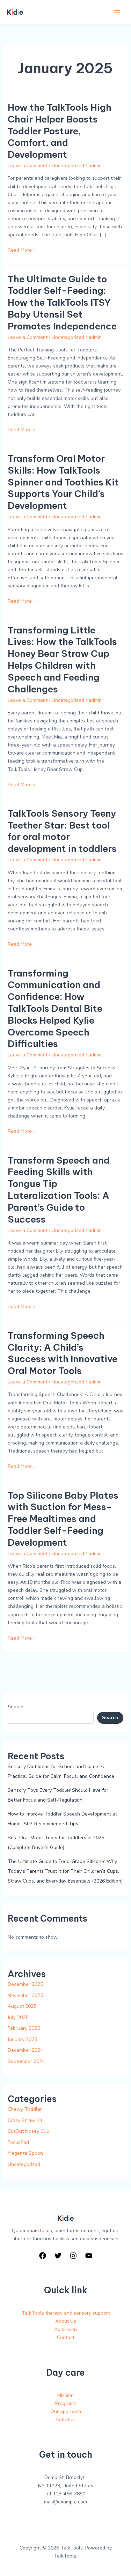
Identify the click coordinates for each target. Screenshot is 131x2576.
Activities (66, 2419)
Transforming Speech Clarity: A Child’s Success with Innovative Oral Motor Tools (63, 1353)
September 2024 (26, 2061)
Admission (65, 2329)
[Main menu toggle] (117, 12)
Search (16, 1707)
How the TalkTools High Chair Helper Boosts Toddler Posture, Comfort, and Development (60, 131)
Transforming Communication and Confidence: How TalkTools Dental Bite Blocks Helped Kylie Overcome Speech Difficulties (55, 1009)
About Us (66, 2321)
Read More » (21, 250)
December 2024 (25, 2050)
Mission (65, 2395)
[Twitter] (58, 2256)
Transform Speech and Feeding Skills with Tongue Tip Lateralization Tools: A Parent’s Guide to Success (59, 1190)
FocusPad (18, 2142)
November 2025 (25, 1995)
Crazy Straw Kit (25, 2120)
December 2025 (25, 1984)
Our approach (66, 2411)
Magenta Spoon (25, 2153)
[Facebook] (43, 2256)
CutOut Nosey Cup (28, 2131)
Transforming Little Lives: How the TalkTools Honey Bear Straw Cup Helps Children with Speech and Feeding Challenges (62, 660)
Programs (66, 2403)
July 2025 (18, 2017)
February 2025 (24, 2028)
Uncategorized (68, 166)
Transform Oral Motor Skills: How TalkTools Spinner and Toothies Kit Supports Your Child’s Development (63, 482)
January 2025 (22, 2039)
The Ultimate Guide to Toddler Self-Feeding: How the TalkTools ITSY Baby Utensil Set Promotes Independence (62, 303)
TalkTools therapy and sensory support (66, 2313)
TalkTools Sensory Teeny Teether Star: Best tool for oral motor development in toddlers (62, 831)
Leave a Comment (28, 166)
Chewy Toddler (25, 2109)
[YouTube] (89, 2256)
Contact (66, 2337)
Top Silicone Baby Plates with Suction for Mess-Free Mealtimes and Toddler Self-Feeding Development (63, 1519)
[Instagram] (73, 2256)
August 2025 (22, 2006)
